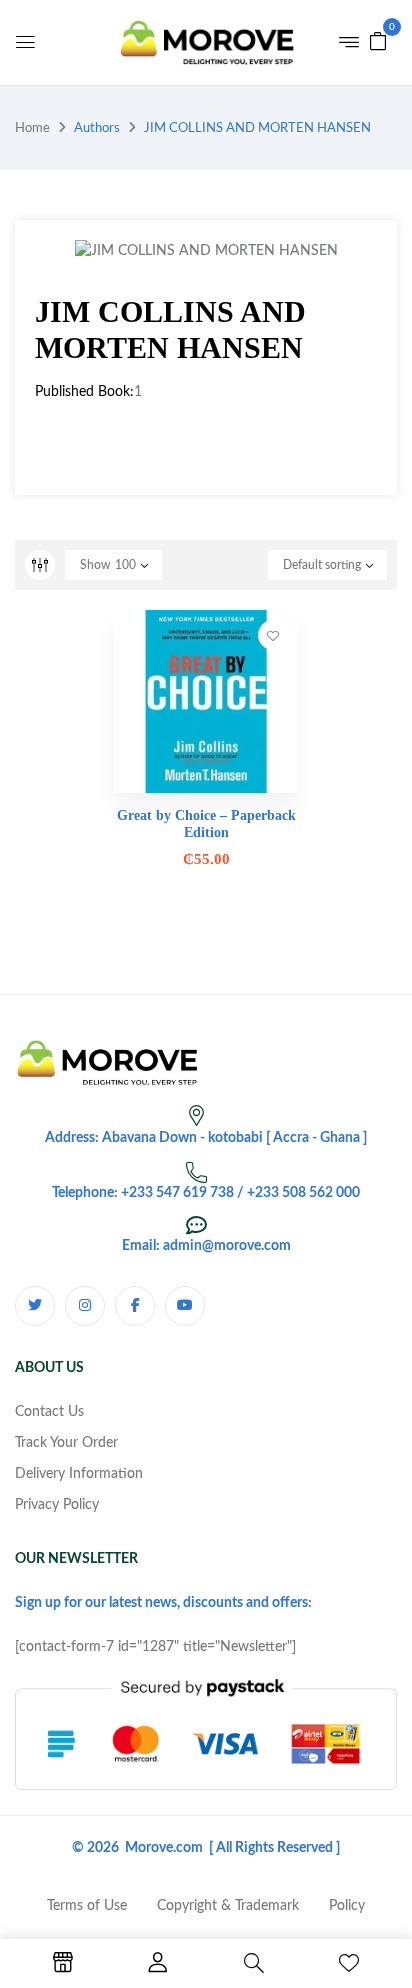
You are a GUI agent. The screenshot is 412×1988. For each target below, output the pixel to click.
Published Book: (84, 392)
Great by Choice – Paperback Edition (206, 824)
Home (32, 128)
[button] (378, 41)
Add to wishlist (273, 635)
